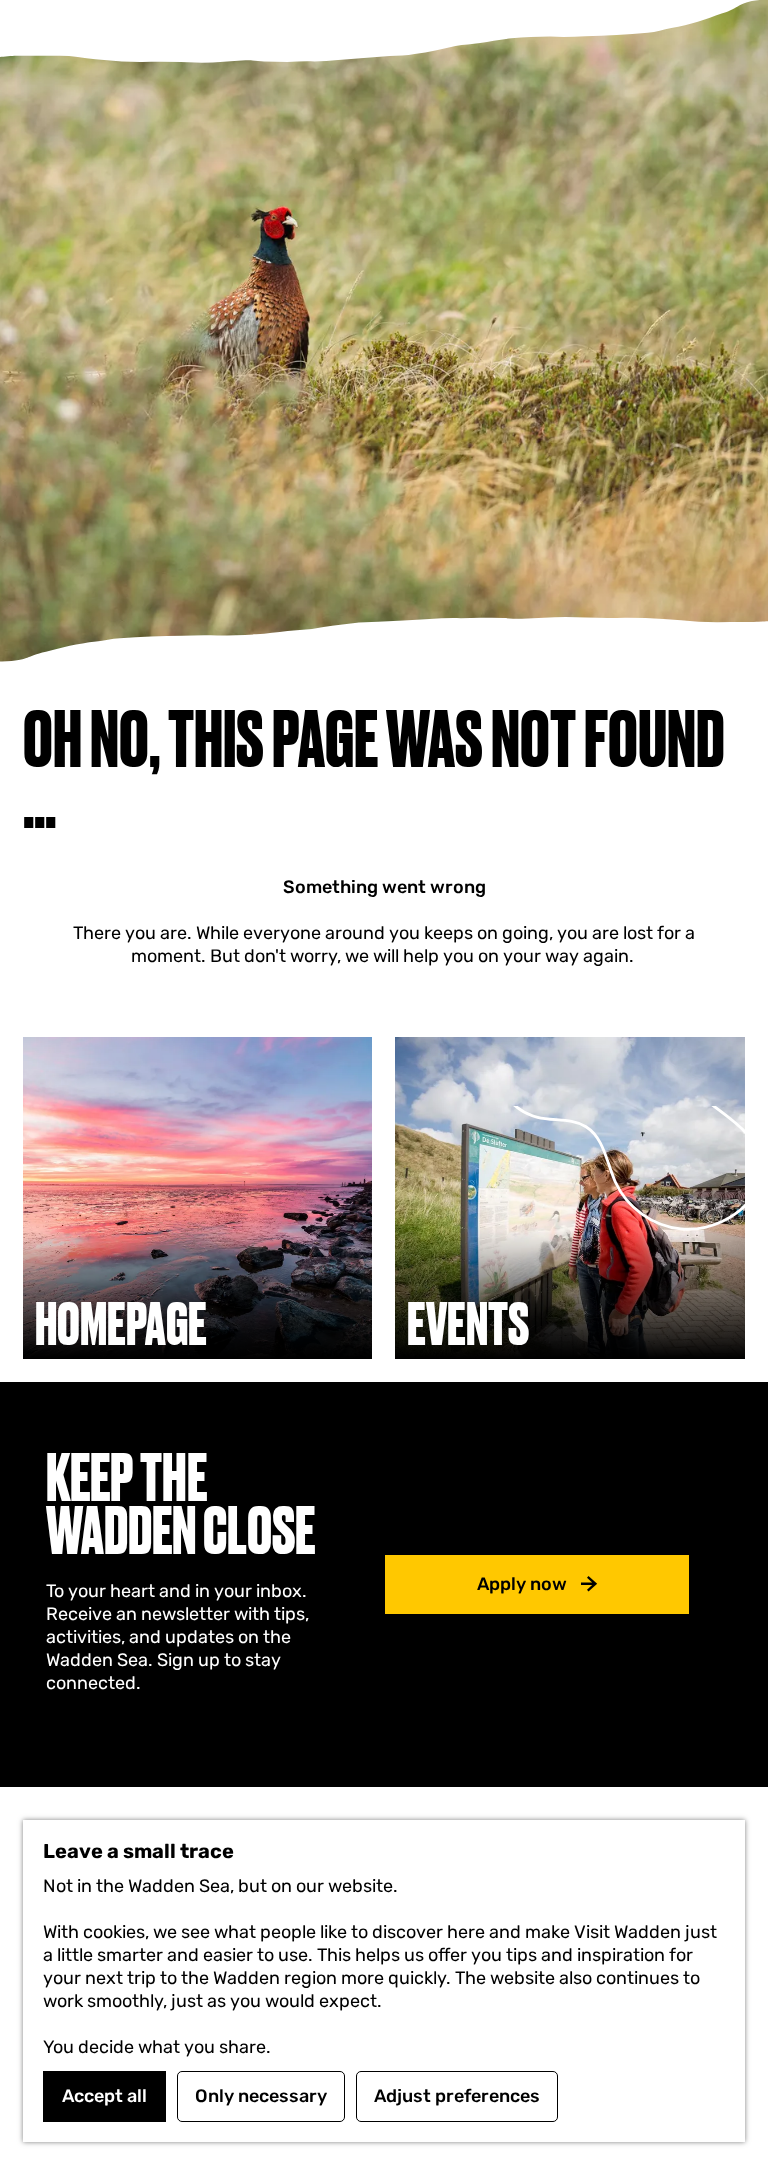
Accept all (104, 2096)
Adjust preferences (457, 2096)
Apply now (522, 1584)
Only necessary (261, 2096)
